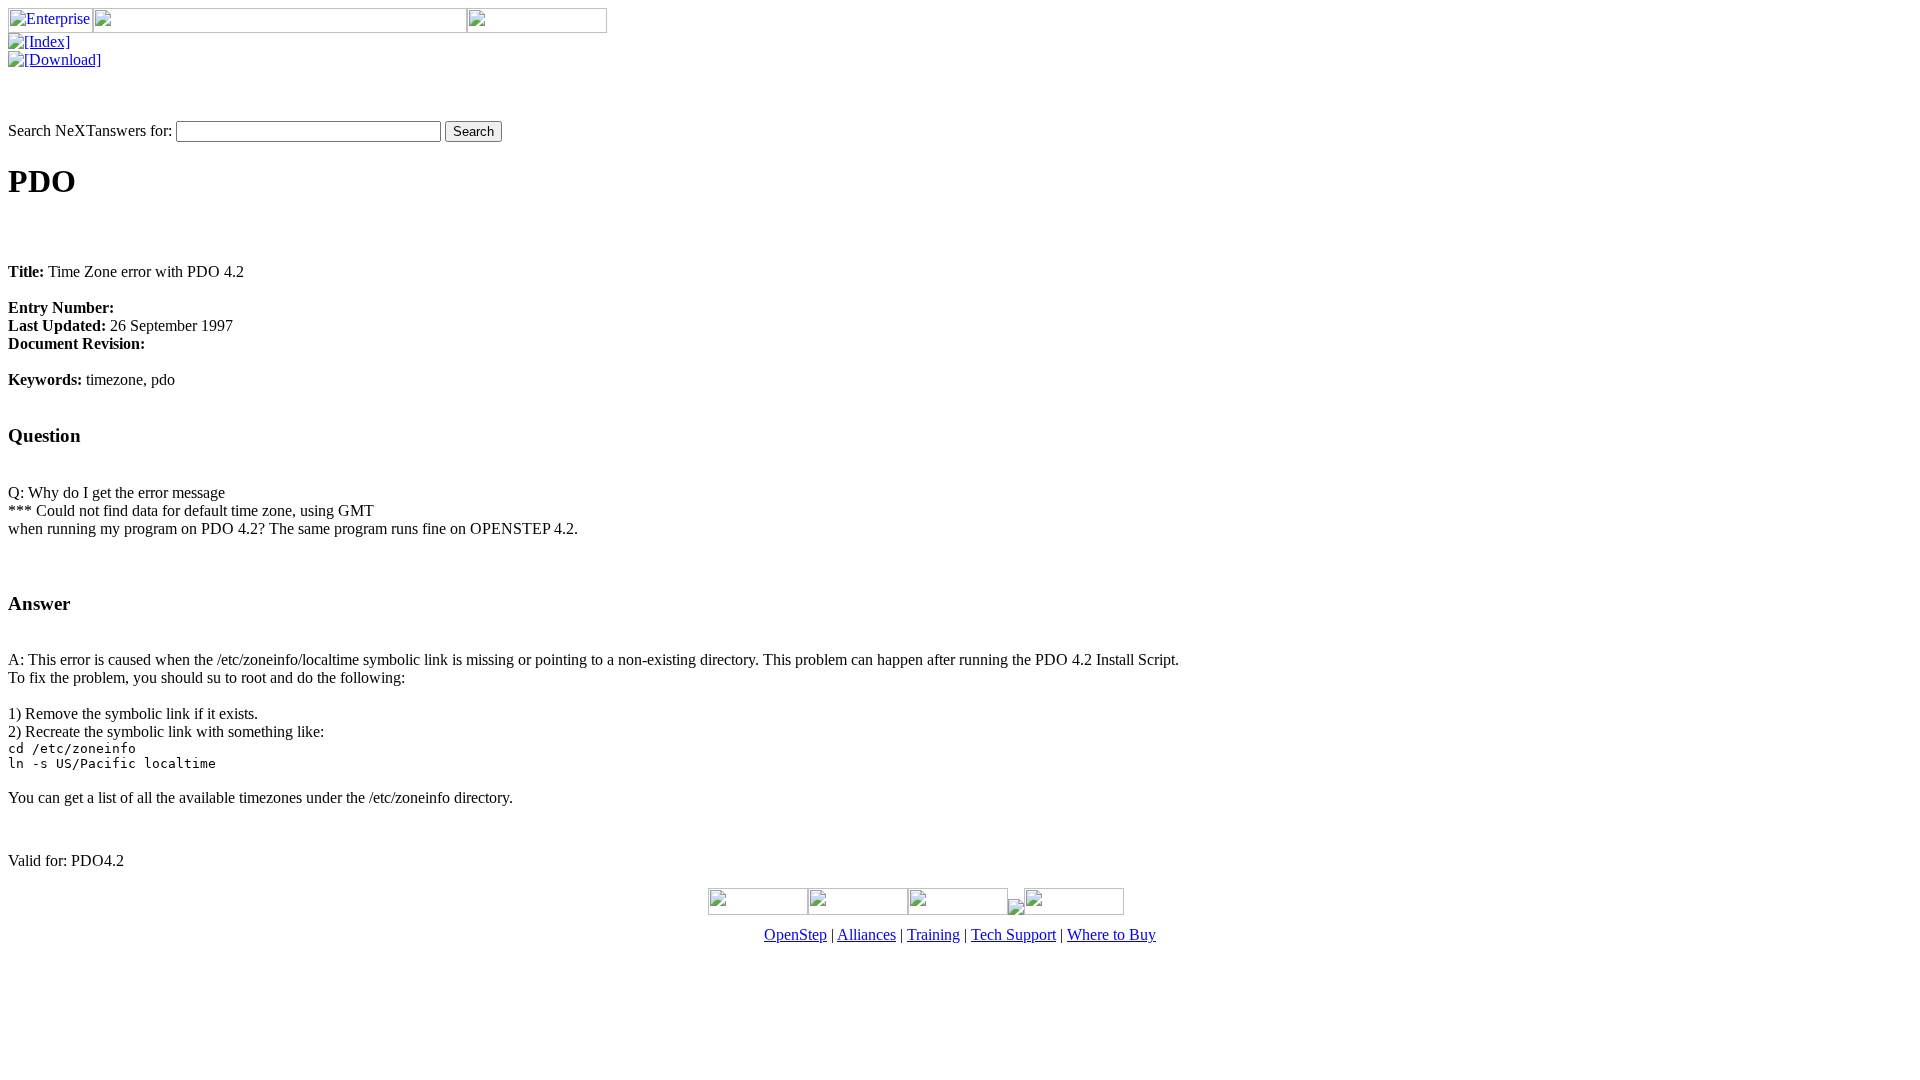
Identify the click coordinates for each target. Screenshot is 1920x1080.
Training (933, 934)
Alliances (866, 934)
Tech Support (1013, 934)
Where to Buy (1111, 934)
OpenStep (795, 934)
